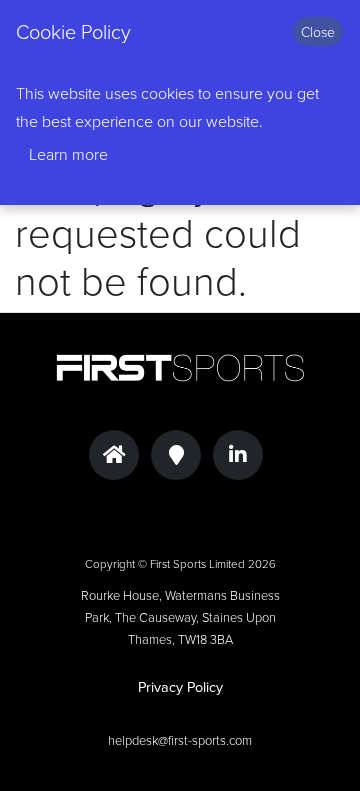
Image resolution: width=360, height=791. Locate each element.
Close (318, 31)
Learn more (68, 154)
